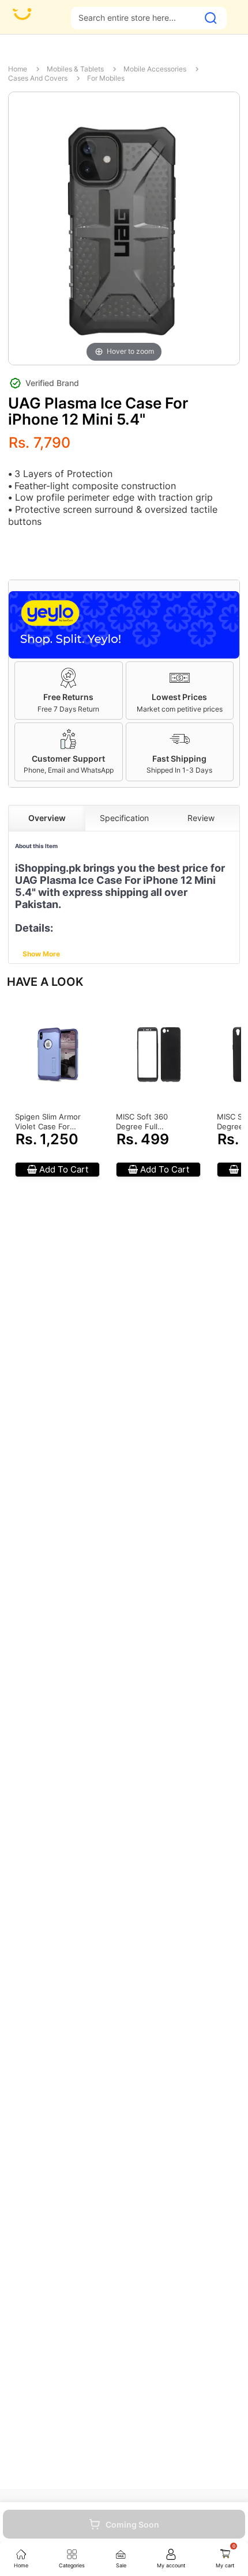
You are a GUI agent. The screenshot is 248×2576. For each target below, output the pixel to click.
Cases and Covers (38, 78)
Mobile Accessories (155, 69)
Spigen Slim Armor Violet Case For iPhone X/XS (48, 1122)
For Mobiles (106, 78)
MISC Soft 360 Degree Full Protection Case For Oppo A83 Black (152, 1122)
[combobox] (135, 18)
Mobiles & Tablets (75, 69)
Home (18, 69)
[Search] (211, 18)
